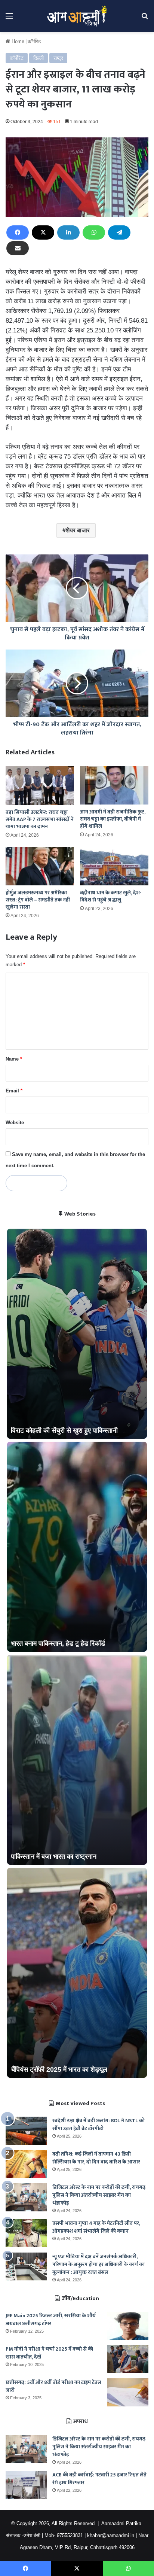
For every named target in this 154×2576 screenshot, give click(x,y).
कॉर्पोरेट (34, 41)
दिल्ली (38, 58)
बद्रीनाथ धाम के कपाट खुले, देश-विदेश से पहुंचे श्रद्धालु (111, 896)
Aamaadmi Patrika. (122, 2523)
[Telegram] (119, 232)
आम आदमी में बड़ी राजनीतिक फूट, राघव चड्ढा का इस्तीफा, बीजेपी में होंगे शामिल (113, 819)
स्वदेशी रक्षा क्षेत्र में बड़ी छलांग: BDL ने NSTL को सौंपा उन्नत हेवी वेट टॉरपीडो (98, 2125)
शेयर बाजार (78, 530)
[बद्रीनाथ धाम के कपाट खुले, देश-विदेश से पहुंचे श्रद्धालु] (114, 866)
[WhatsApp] (94, 232)
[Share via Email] (18, 248)
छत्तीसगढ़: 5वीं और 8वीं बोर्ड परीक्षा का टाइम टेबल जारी (53, 2386)
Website (15, 1123)
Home (17, 41)
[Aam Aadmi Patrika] (77, 16)
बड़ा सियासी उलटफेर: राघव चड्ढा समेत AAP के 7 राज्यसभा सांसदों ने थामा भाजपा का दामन (40, 819)
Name (14, 1059)
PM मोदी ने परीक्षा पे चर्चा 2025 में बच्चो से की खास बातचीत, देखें (49, 2353)
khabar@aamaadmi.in (111, 2535)
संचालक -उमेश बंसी (23, 2535)
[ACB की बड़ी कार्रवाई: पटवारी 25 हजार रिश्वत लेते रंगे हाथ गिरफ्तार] (26, 2485)
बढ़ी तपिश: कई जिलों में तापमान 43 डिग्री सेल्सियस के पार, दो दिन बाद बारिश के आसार (96, 2158)
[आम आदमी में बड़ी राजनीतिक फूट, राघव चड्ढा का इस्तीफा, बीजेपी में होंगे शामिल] (114, 785)
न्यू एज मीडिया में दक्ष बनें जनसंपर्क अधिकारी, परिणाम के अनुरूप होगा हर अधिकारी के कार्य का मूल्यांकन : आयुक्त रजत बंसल (98, 2264)
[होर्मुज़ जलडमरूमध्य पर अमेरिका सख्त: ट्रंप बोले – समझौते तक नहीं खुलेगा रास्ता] (40, 866)
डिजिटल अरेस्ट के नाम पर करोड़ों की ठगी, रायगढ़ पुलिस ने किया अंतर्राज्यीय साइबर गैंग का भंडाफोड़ (99, 2195)
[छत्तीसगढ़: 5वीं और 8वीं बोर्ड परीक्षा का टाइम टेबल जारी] (128, 2392)
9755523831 (70, 2535)
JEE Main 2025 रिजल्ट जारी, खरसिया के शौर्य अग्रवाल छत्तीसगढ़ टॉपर (51, 2320)
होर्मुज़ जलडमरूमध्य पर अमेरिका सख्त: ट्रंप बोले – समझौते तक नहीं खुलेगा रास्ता (38, 900)
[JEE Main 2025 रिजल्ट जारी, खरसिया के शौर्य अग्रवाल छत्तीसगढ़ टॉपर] (128, 2326)
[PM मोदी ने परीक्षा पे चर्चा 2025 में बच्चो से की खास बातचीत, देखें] (128, 2359)
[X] (43, 232)
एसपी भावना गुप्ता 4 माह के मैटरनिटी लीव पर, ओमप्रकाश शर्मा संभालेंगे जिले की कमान (96, 2227)
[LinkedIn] (68, 232)
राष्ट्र (58, 58)
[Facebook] (18, 232)
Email (14, 1091)
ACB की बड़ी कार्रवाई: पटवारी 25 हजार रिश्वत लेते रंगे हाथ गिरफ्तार (99, 2479)
